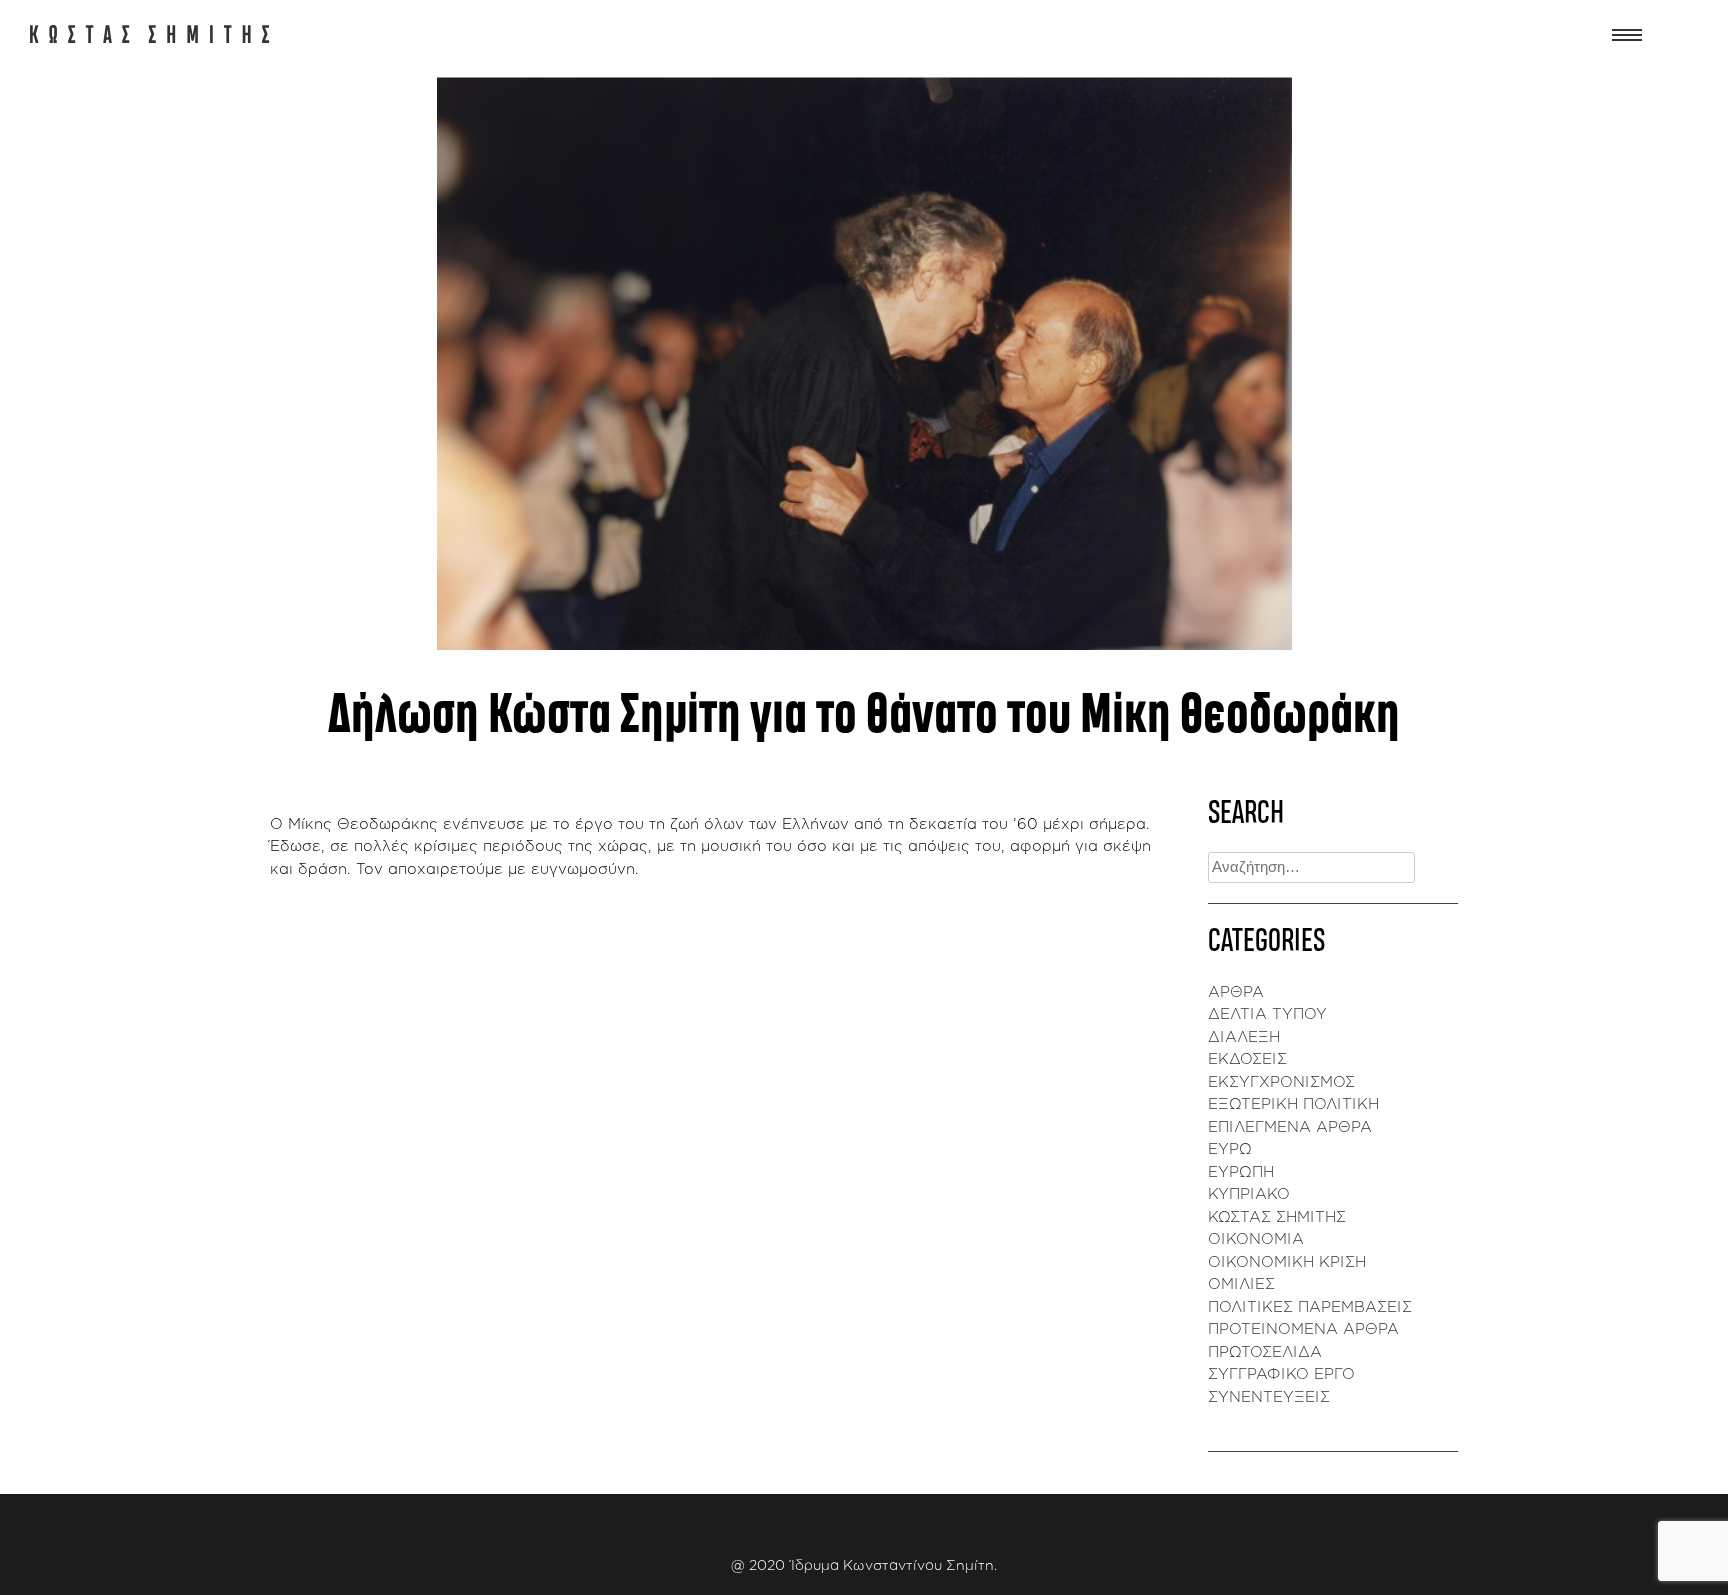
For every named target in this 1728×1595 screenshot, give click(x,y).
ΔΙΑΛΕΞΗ (1244, 1036)
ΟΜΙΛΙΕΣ (1241, 1283)
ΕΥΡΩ (1230, 1148)
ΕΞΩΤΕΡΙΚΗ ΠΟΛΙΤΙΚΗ (1293, 1103)
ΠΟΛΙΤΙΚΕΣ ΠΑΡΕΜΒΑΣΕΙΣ (1310, 1306)
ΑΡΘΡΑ (1236, 991)
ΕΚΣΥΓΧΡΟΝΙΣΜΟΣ (1281, 1081)
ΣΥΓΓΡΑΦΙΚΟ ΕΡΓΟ (1281, 1373)
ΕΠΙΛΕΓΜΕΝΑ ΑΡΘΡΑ (1290, 1126)
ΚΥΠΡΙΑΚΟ (1249, 1193)
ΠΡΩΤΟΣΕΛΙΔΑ (1265, 1351)
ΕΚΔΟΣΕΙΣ (1247, 1058)
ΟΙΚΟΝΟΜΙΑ (1256, 1238)
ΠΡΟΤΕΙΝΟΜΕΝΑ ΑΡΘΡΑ (1303, 1328)
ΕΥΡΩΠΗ (1241, 1171)
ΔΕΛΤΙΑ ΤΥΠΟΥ (1267, 1013)
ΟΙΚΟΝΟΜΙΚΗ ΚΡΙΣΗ (1287, 1261)
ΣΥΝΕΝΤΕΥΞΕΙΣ (1269, 1396)
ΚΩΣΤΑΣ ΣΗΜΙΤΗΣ (1277, 1216)
